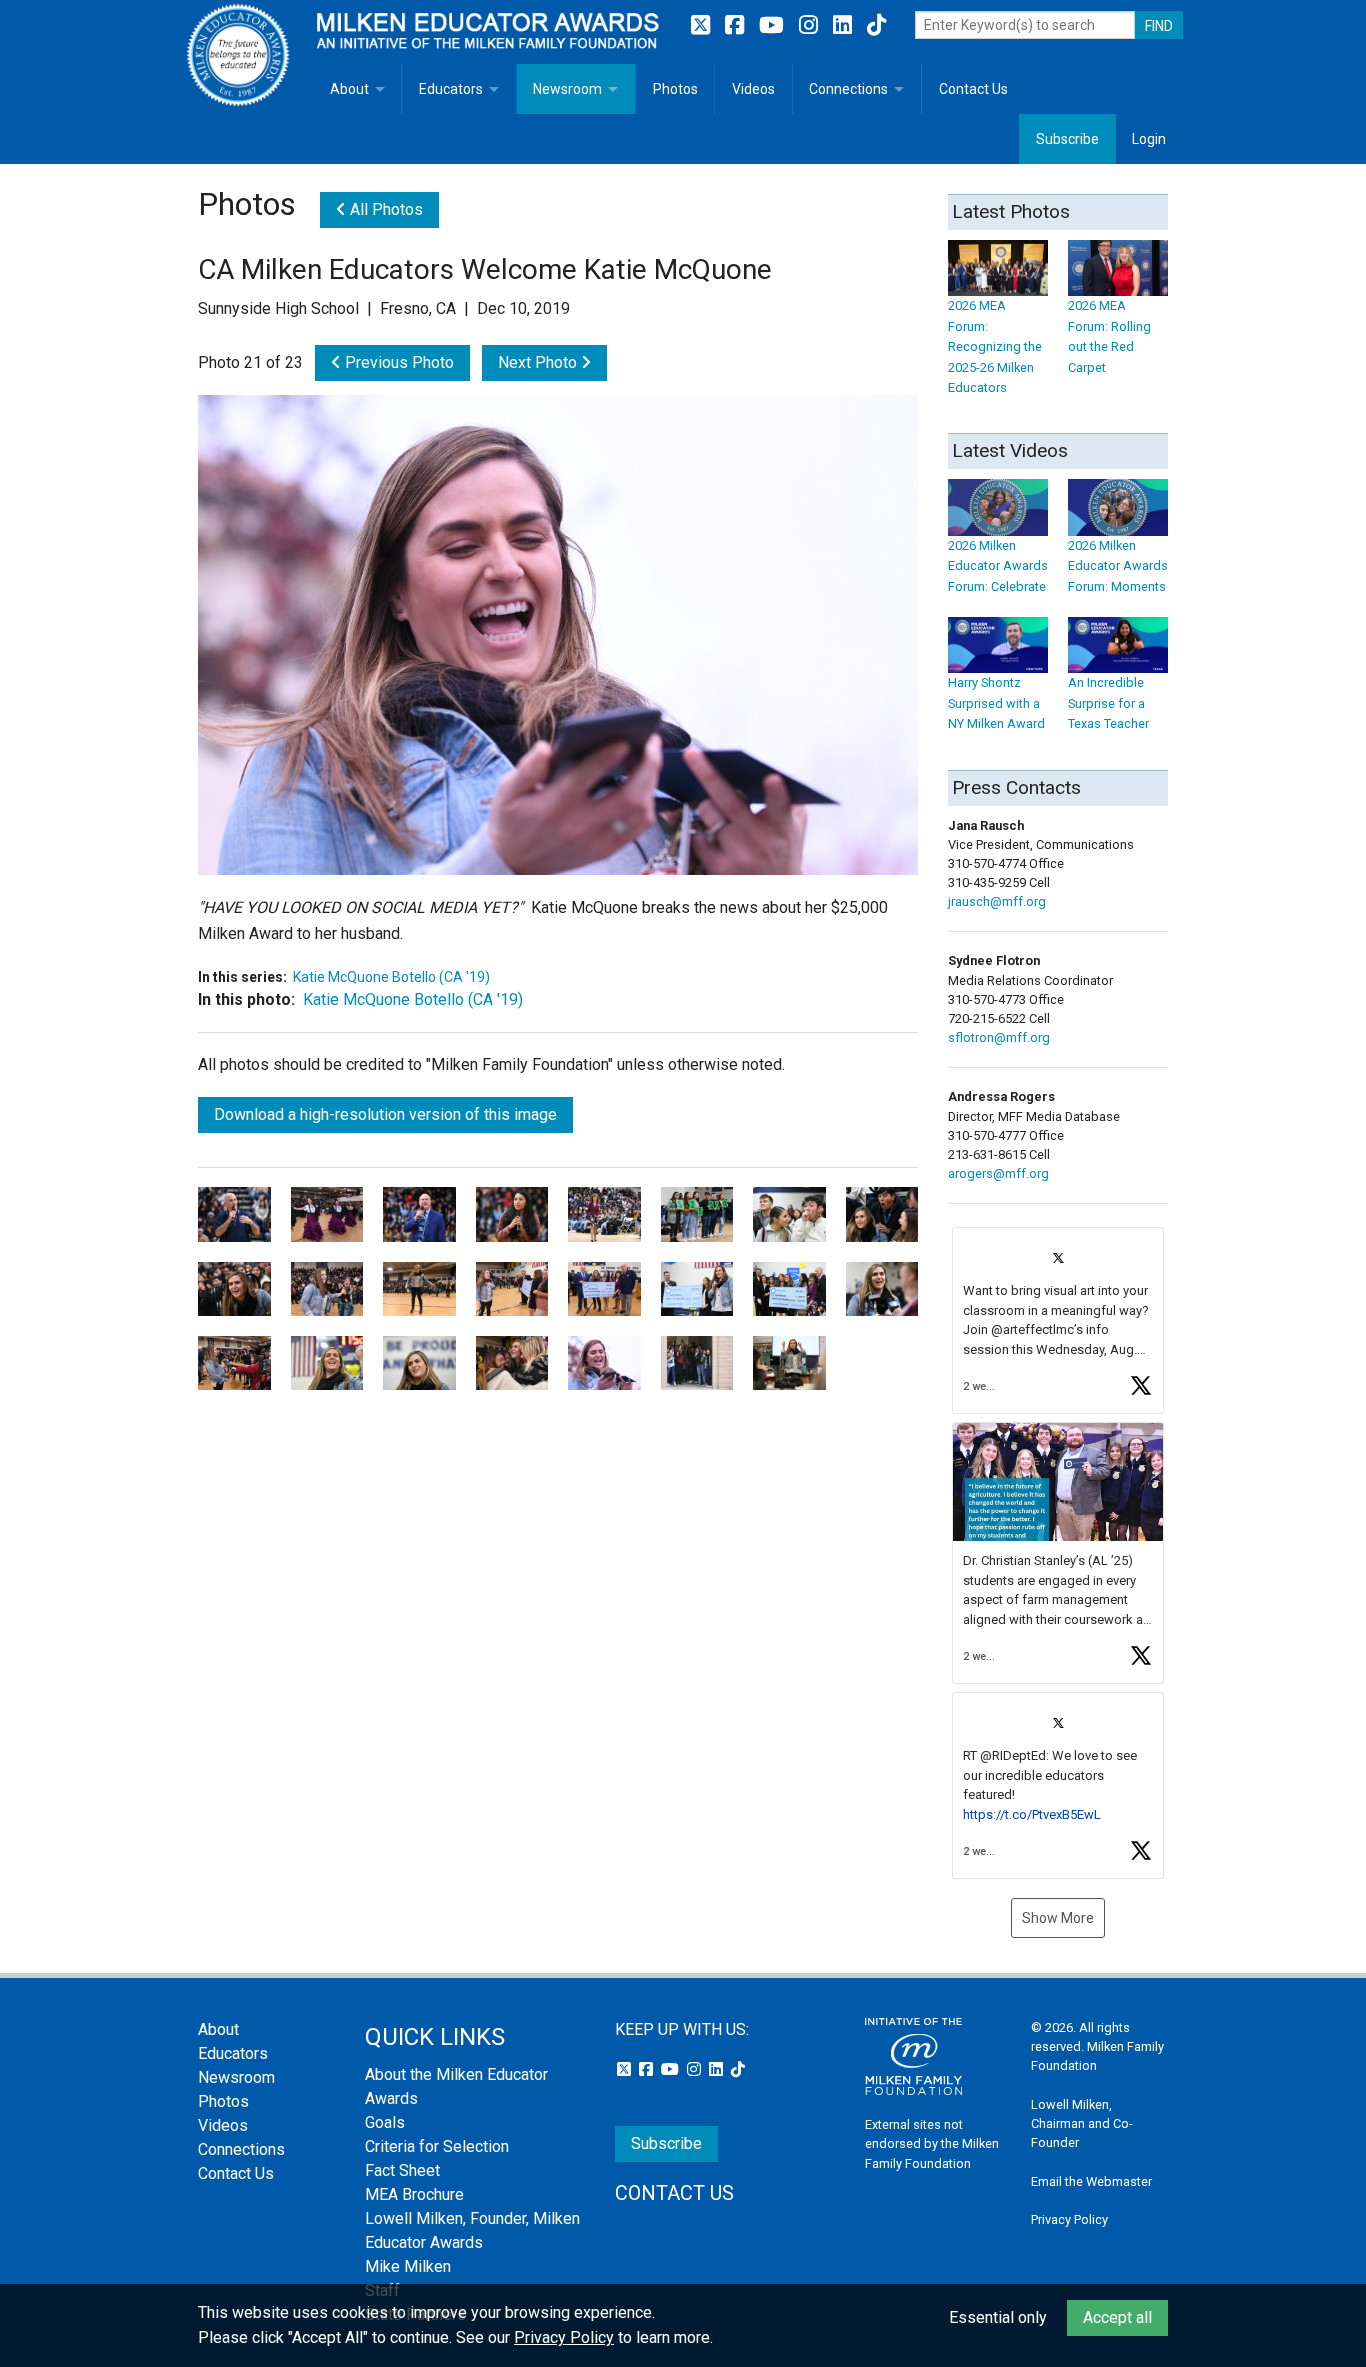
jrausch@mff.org (997, 901)
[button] (1058, 1320)
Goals (385, 2122)
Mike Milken (408, 2266)
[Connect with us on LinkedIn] (845, 25)
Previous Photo (397, 362)
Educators (451, 89)
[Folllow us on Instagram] (811, 25)
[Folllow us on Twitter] (703, 25)
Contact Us (973, 89)
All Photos (384, 209)
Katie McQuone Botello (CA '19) (391, 977)
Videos (753, 89)
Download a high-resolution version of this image (385, 1114)
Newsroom (567, 89)
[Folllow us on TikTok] (876, 25)
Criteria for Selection (437, 2146)
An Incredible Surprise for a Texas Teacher (1108, 703)
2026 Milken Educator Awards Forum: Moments (1118, 566)
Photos (675, 89)
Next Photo (539, 362)
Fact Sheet (402, 2170)
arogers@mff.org (998, 1173)
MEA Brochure (414, 2194)
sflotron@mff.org (999, 1037)
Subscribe (1067, 139)
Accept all (1117, 2317)
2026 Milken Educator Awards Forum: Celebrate (998, 566)
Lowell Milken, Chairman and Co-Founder (1082, 2123)
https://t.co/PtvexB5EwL (1032, 1814)
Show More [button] (1058, 1918)
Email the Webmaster (1091, 2181)
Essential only (998, 2317)
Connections (848, 89)
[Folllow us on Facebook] (737, 25)
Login (1149, 139)
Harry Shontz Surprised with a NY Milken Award (996, 703)
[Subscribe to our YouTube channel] (774, 25)
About (349, 89)
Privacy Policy (1069, 2219)
